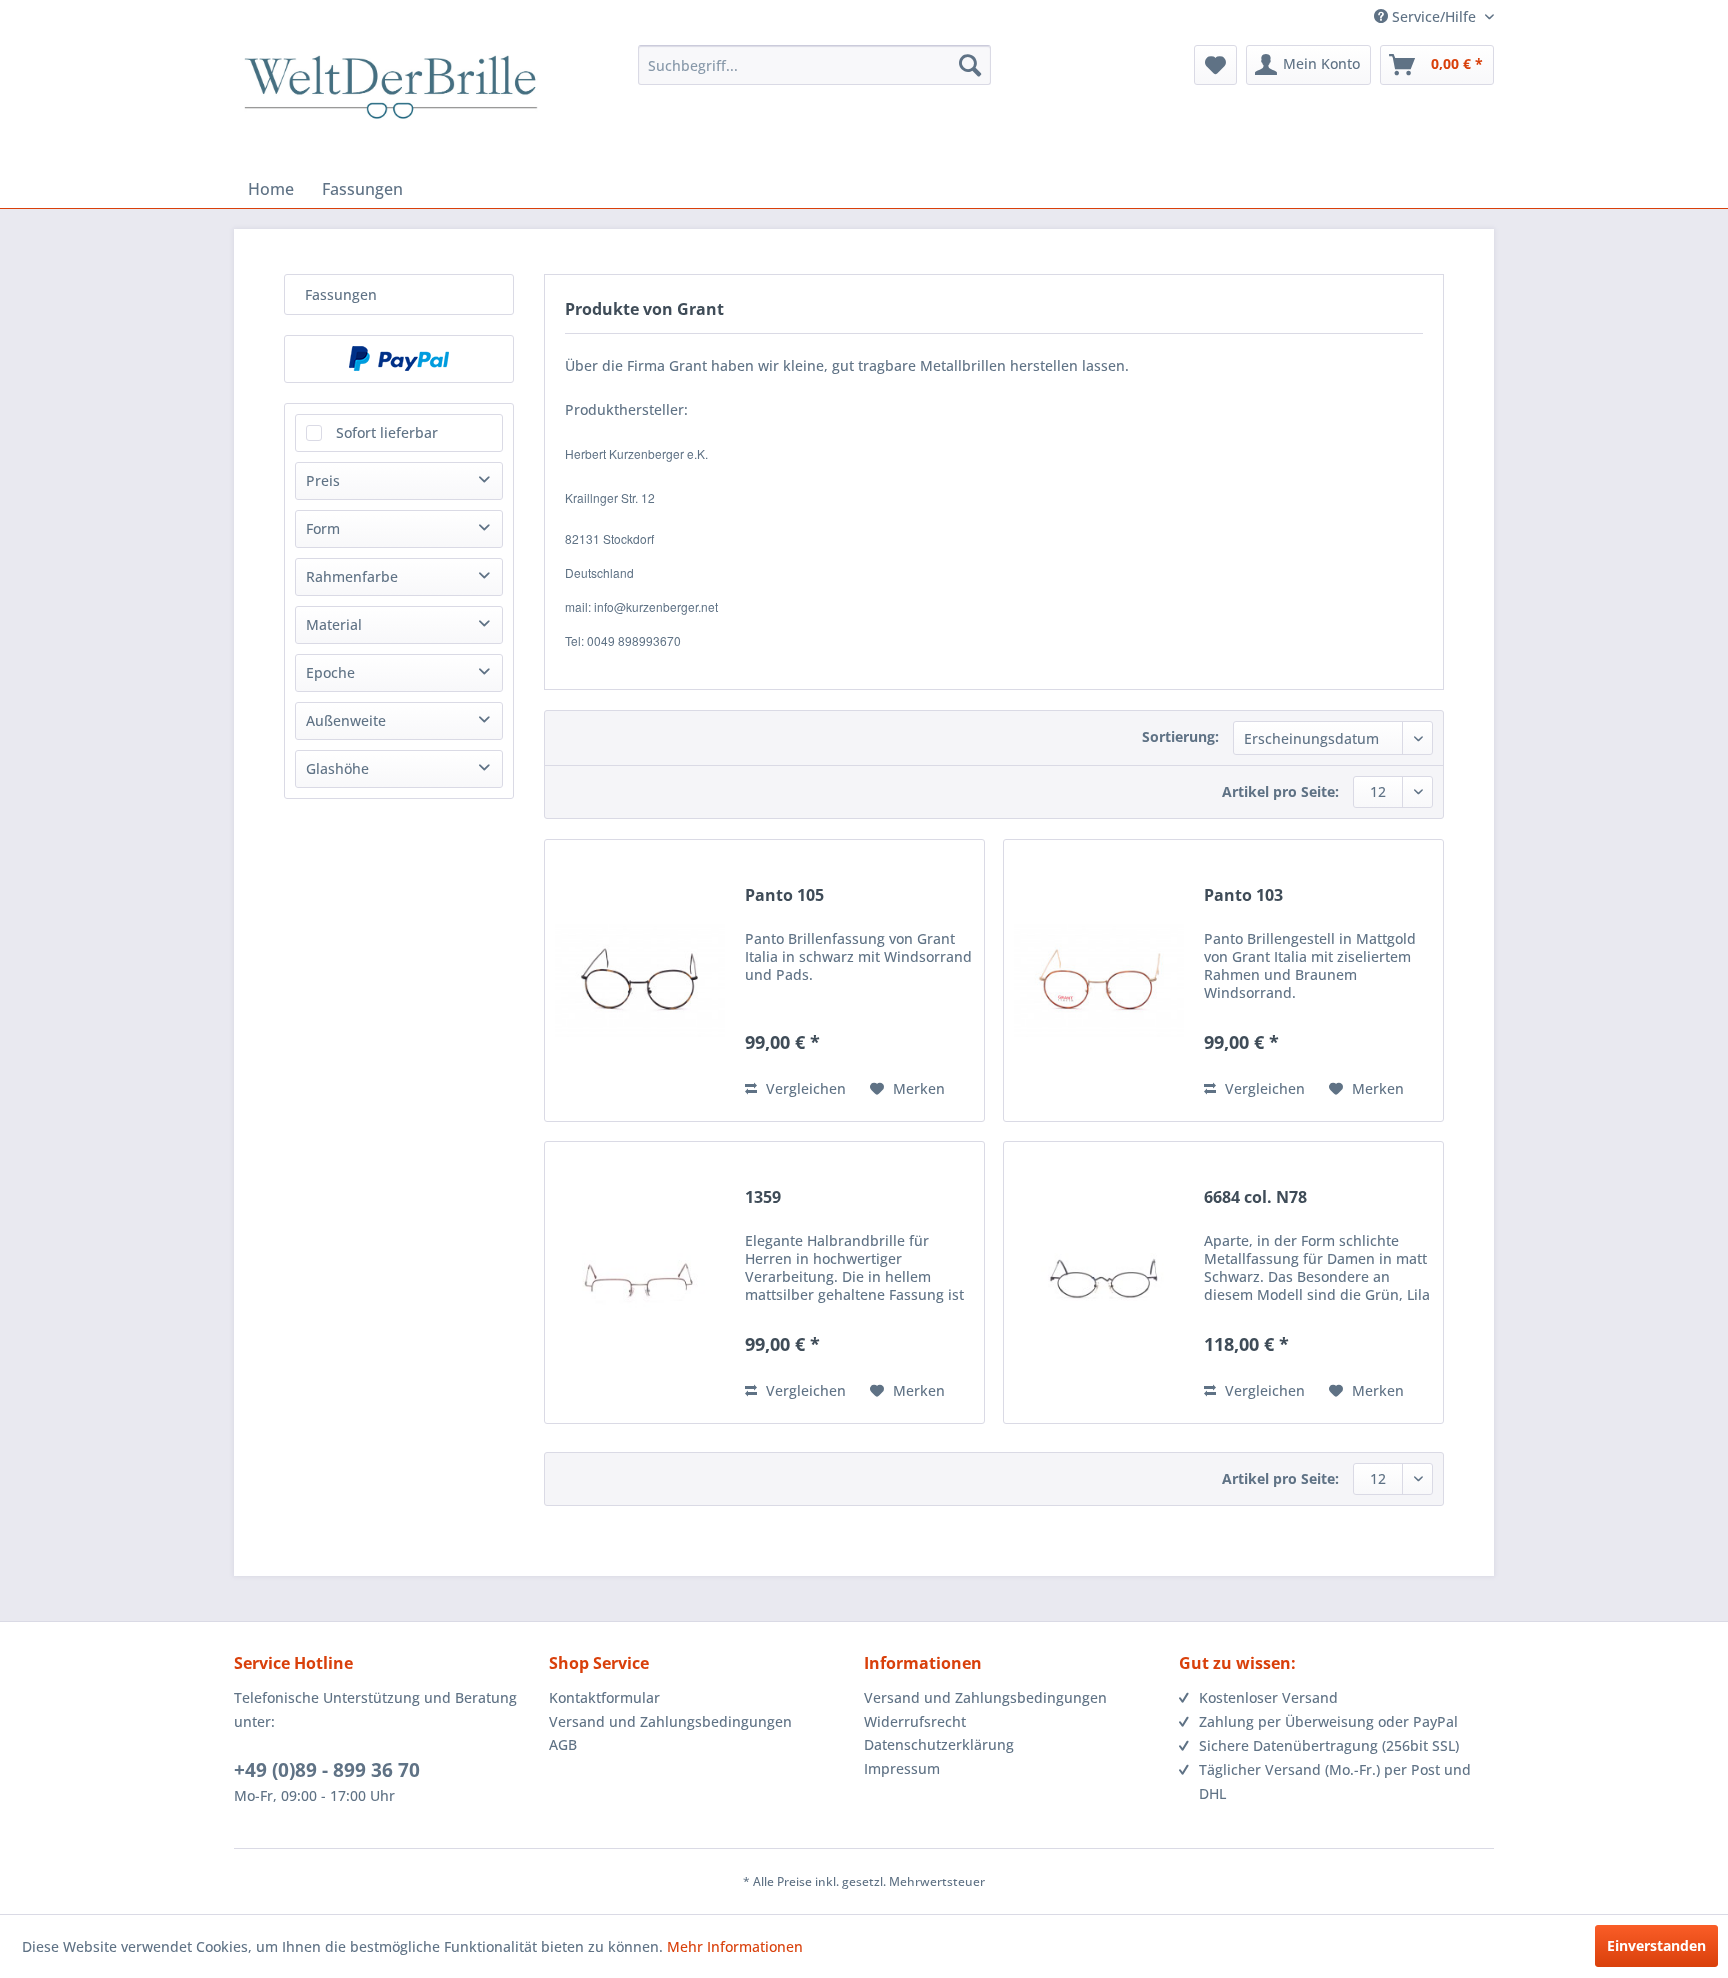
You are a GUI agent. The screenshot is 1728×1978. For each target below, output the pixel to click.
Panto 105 (784, 895)
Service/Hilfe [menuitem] (1434, 16)
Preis (323, 480)
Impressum (902, 1768)
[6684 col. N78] (1099, 1282)
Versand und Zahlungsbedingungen (670, 1721)
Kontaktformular (604, 1697)
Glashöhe (337, 768)
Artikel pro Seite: (1280, 791)
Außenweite (346, 720)
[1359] (640, 1282)
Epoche (330, 672)
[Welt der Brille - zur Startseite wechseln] (391, 105)
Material (334, 624)
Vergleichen (804, 1088)
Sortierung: (1180, 736)
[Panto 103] (1099, 980)
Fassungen (341, 294)
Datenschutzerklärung (939, 1744)
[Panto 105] (640, 980)
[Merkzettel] (1215, 65)
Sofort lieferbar (387, 432)
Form (323, 528)
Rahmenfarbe (352, 576)
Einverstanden (1656, 1945)
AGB (563, 1744)
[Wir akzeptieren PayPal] (399, 359)
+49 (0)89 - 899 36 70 (327, 1770)
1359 (763, 1197)
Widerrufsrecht (915, 1721)
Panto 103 (1243, 895)
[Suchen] (970, 65)
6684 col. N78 (1255, 1197)
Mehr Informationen (735, 1946)
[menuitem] (814, 65)
